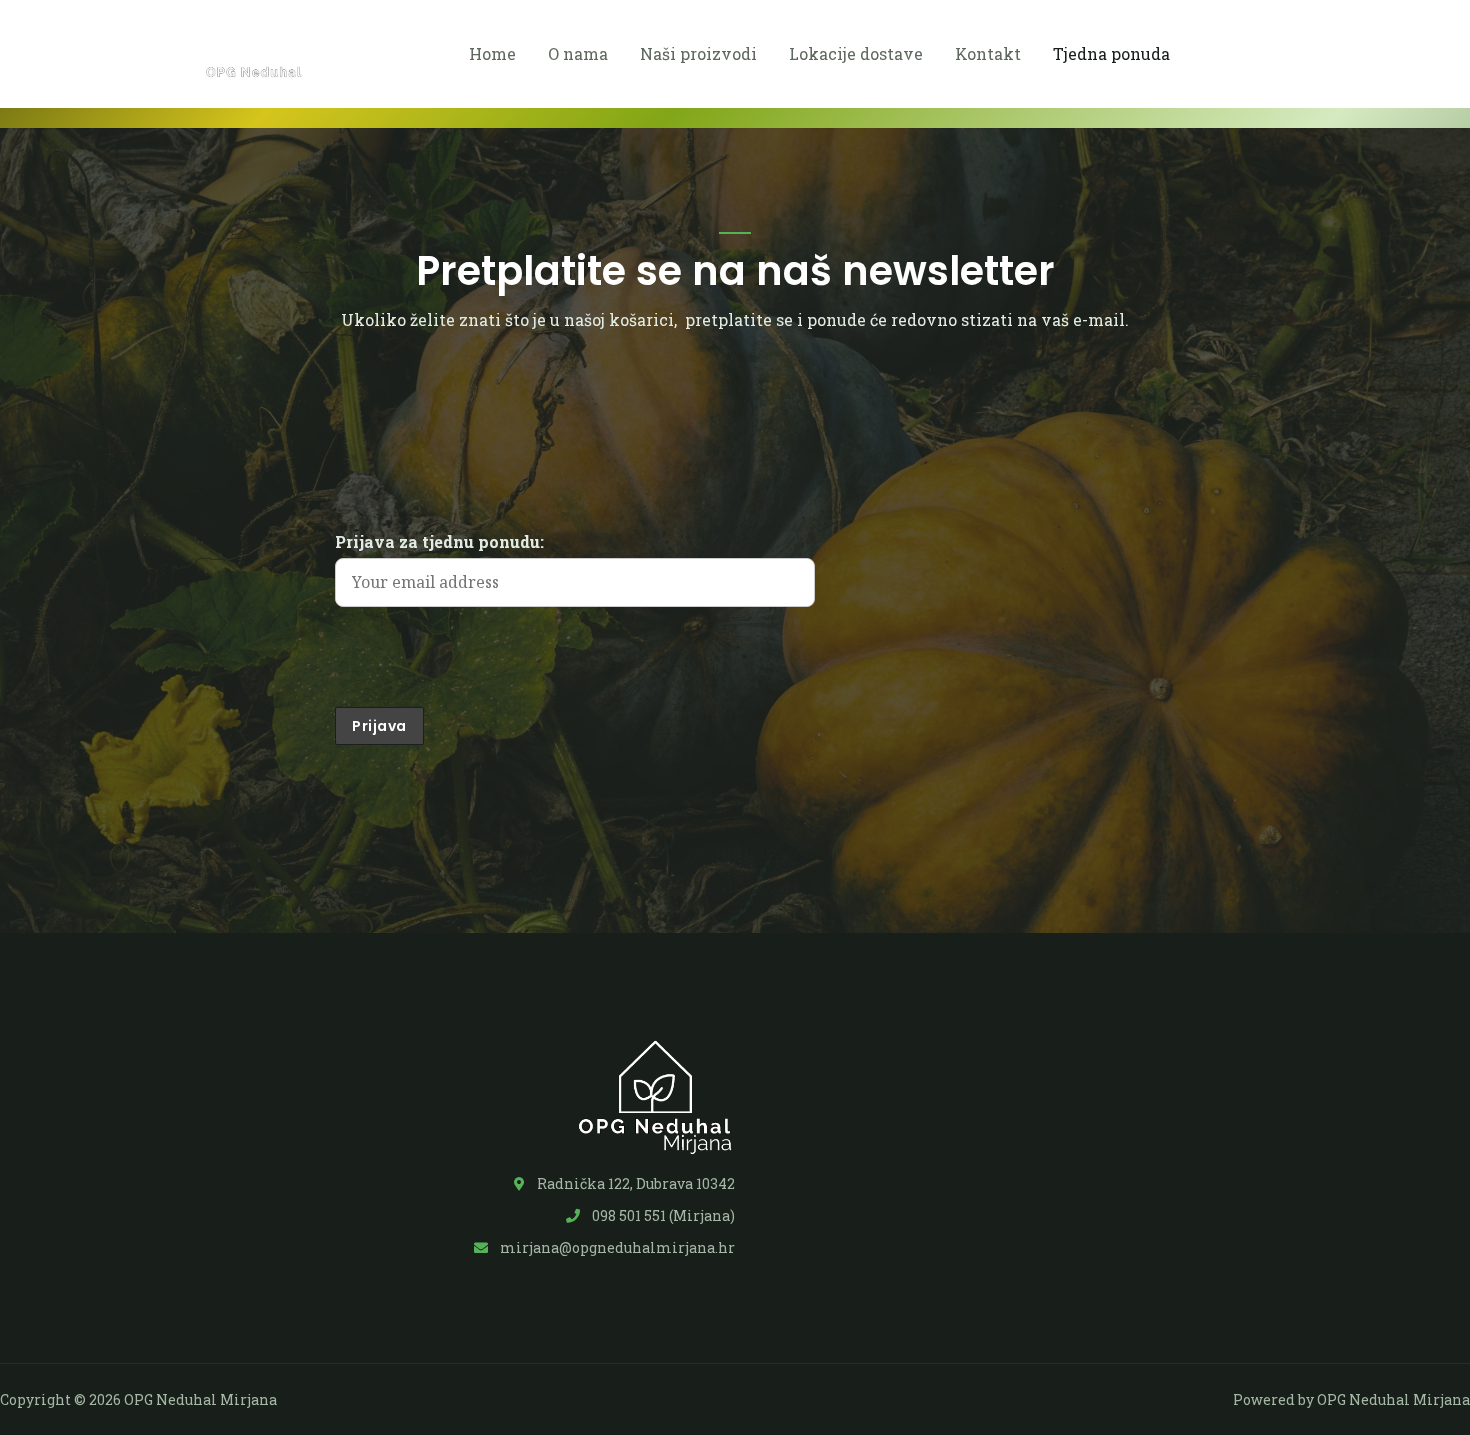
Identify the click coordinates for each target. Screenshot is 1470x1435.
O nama (578, 53)
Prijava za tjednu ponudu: (439, 541)
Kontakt (988, 53)
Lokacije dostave (856, 53)
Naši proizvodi (698, 53)
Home (492, 53)
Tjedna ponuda (1111, 53)
